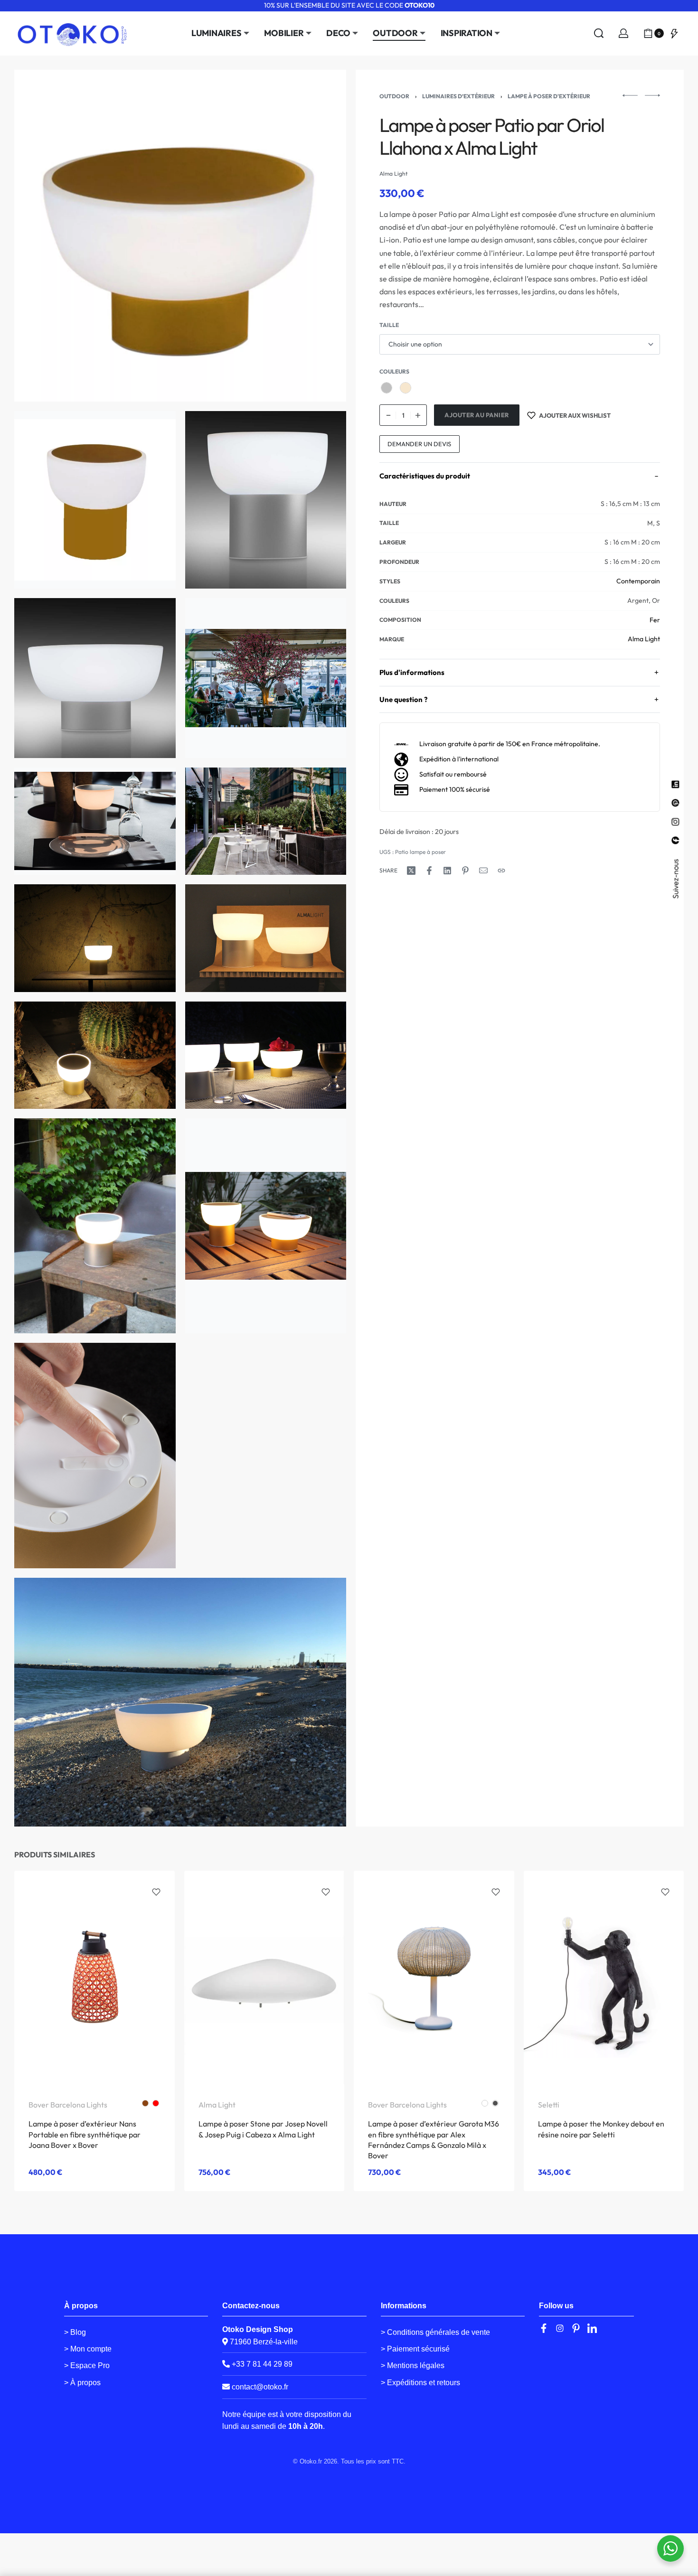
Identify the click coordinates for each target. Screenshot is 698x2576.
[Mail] (483, 871)
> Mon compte (88, 2349)
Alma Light (644, 639)
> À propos (82, 2383)
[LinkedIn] (592, 2328)
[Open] (674, 33)
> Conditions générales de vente (435, 2332)
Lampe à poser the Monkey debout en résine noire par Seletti (601, 2129)
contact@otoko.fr (260, 2387)
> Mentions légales (413, 2365)
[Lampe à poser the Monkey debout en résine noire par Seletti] (604, 1978)
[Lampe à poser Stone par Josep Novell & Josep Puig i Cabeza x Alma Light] (264, 1977)
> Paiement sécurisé (415, 2349)
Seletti (549, 2105)
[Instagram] (560, 2328)
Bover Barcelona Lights (68, 2105)
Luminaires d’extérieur (458, 96)
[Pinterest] (576, 2328)
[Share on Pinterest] (465, 871)
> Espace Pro (87, 2365)
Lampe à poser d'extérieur (549, 96)
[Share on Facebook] (429, 871)
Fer (655, 620)
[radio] (387, 388)
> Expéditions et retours (420, 2383)
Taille (389, 325)
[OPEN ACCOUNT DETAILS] (623, 33)
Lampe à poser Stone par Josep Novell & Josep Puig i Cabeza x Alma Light (263, 2129)
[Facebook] (544, 2328)
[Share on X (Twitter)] (411, 871)
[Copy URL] (501, 871)
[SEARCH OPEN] (599, 33)
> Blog (75, 2332)
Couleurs (394, 371)
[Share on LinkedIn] (447, 871)
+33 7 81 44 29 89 (261, 2364)
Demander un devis (419, 444)
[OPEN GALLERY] (180, 236)
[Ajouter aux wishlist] (156, 1892)
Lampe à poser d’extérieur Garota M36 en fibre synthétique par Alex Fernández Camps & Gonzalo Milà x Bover (434, 2140)
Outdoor (394, 96)
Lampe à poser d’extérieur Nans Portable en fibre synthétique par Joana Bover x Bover (85, 2135)
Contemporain (638, 581)
